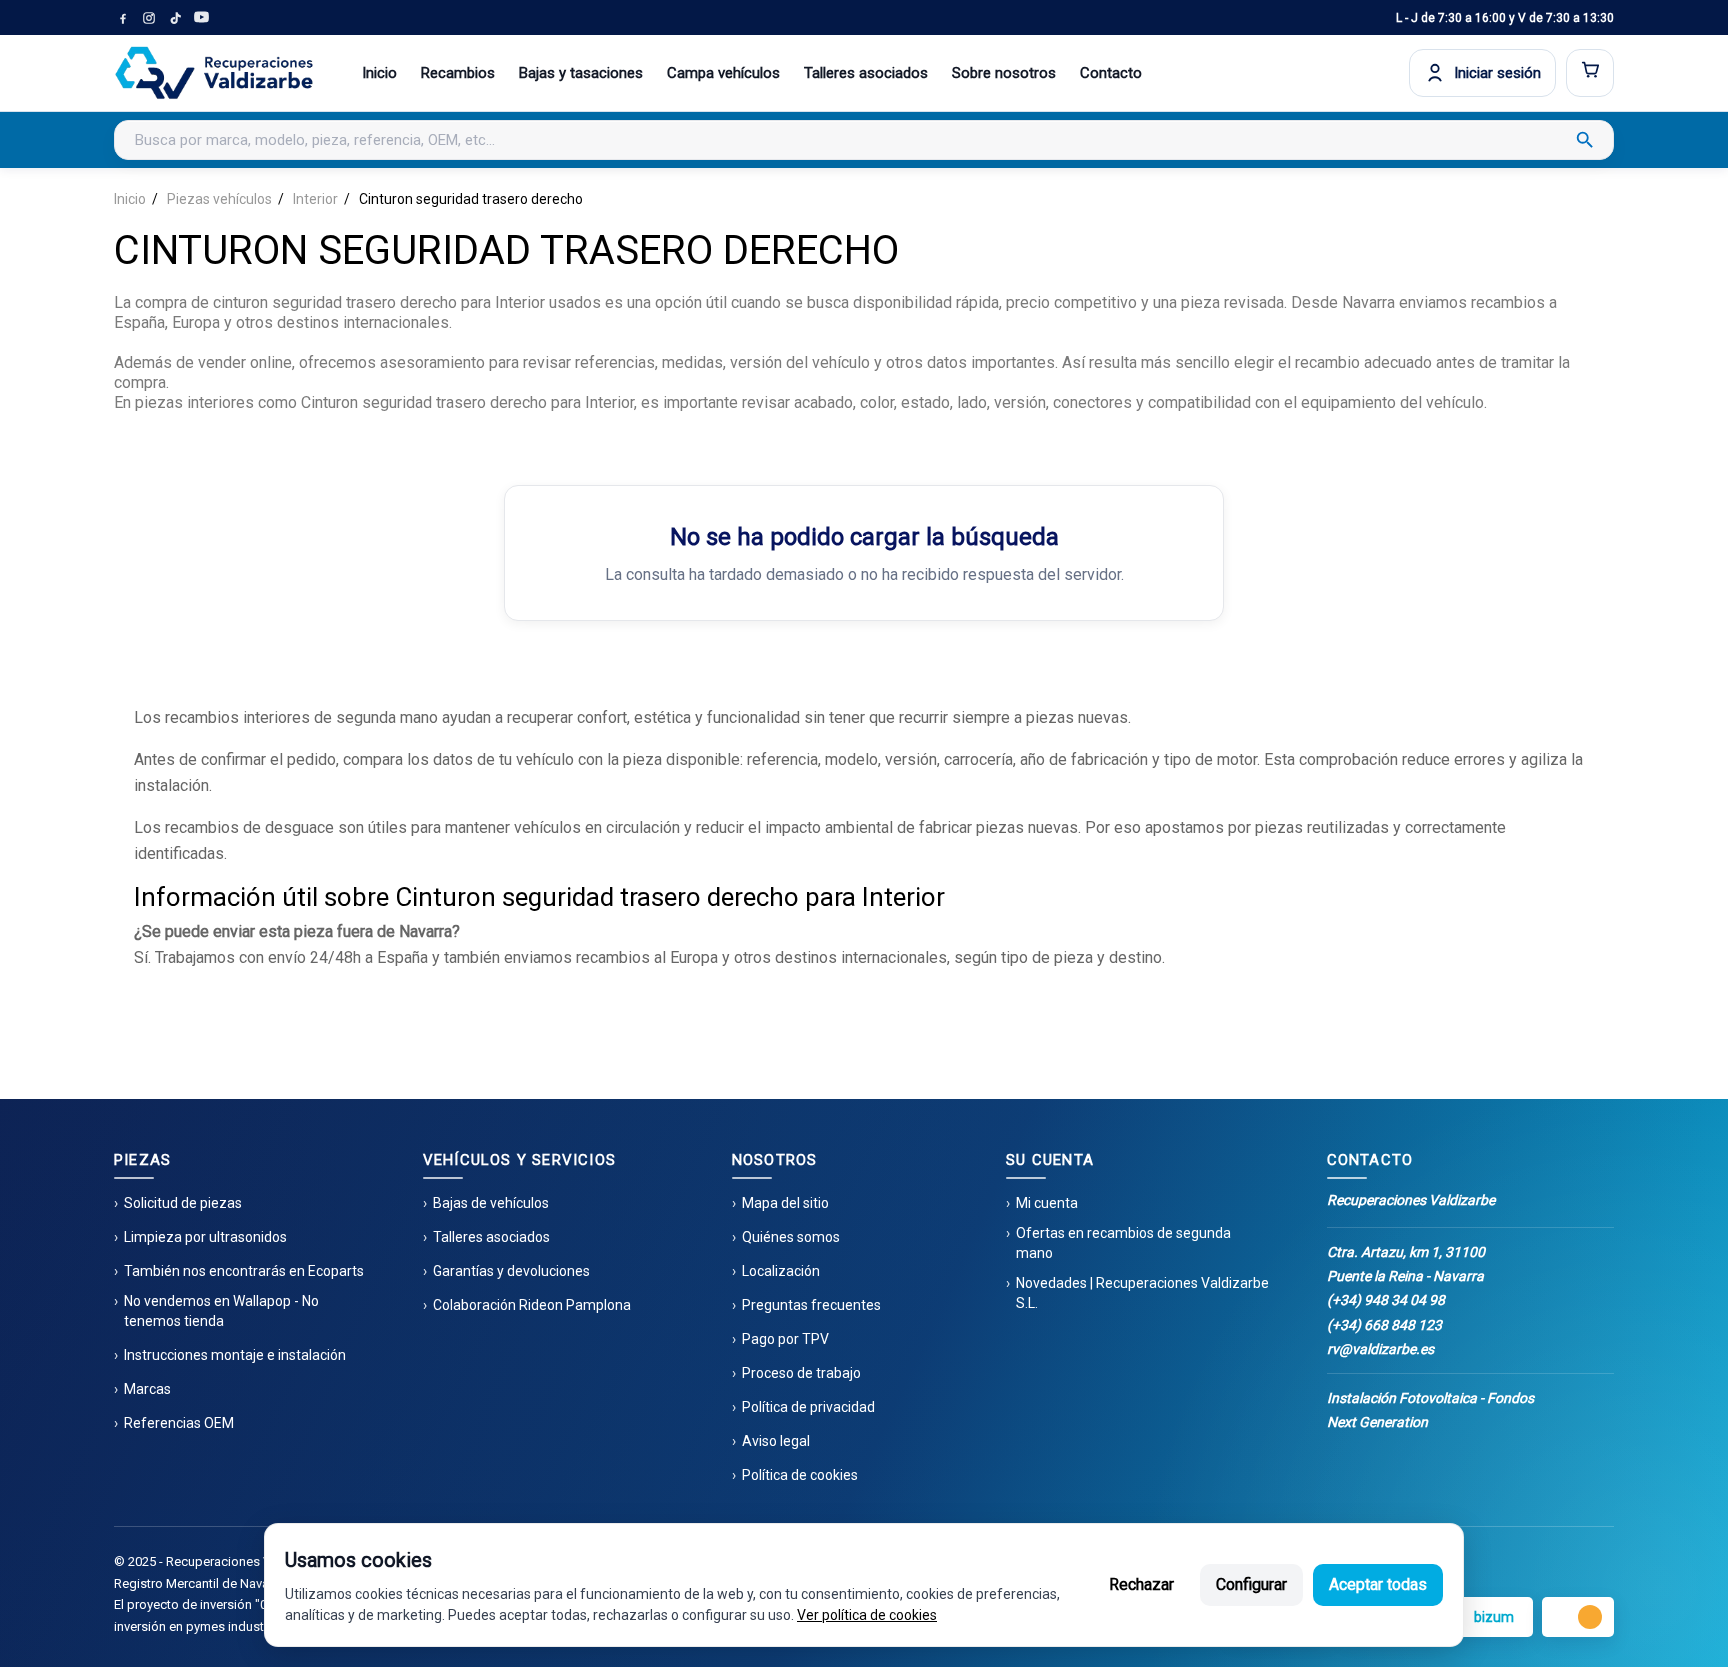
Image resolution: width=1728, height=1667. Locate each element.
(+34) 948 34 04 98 (1386, 1300)
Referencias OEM (179, 1423)
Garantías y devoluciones (511, 1271)
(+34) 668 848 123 (1384, 1325)
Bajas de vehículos (491, 1203)
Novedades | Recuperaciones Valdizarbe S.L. (1142, 1293)
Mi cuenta (1047, 1203)
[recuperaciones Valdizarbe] (214, 73)
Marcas (147, 1389)
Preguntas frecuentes (811, 1305)
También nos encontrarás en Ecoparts (244, 1271)
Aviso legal (776, 1441)
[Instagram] (149, 18)
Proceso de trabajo (801, 1373)
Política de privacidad (808, 1407)
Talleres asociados (866, 73)
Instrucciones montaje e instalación (235, 1355)
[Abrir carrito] (1590, 73)
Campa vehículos (723, 73)
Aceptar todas (1378, 1584)
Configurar (1251, 1584)
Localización (781, 1271)
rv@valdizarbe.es (1380, 1349)
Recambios (458, 73)
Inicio (379, 73)
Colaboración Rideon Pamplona (532, 1305)
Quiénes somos (791, 1237)
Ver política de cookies (867, 1615)
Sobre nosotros (1004, 73)
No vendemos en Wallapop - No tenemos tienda (221, 1311)
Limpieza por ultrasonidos (205, 1237)
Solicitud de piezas (183, 1203)
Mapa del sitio (785, 1203)
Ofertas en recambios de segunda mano (1123, 1243)
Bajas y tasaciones (581, 73)
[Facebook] (123, 18)
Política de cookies (800, 1475)
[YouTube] (201, 18)
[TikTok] (175, 18)
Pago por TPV (785, 1339)
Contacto (1111, 73)
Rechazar (1141, 1584)
